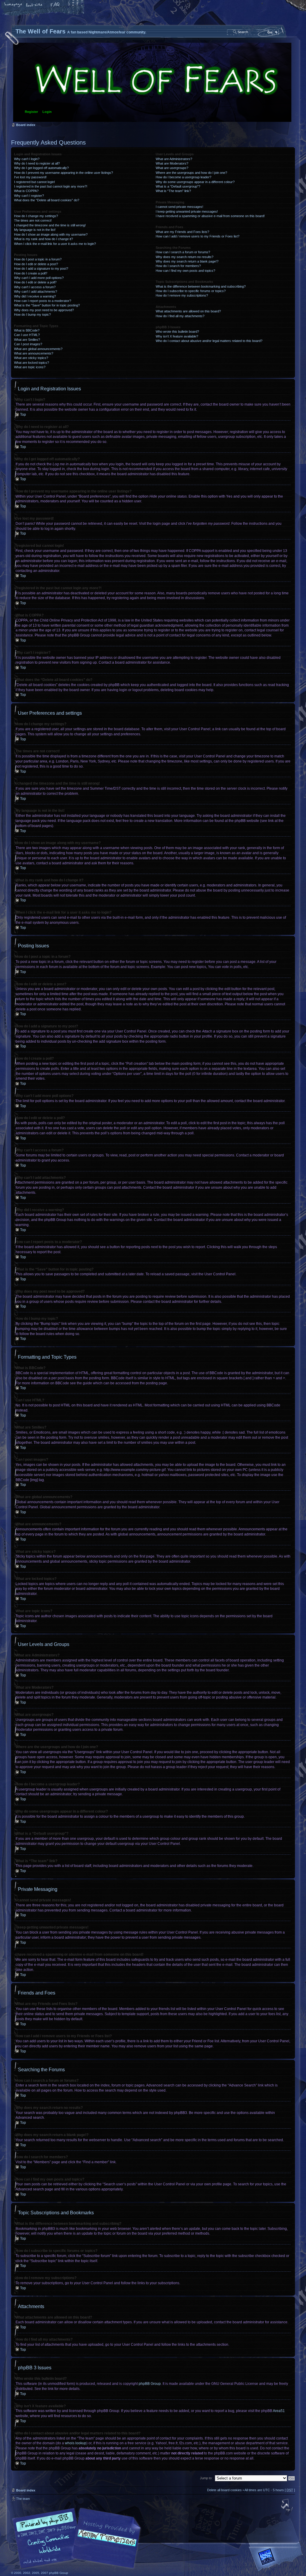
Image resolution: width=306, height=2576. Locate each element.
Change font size (34, 5)
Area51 (279, 2411)
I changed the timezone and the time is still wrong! (50, 225)
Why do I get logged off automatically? (41, 168)
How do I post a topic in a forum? (38, 259)
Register (31, 112)
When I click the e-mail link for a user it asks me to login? (55, 244)
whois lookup (76, 2443)
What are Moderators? (172, 163)
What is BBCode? (27, 330)
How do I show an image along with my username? (51, 234)
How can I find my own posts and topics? (185, 271)
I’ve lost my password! (30, 177)
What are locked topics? (32, 363)
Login (47, 112)
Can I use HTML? (27, 335)
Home (13, 5)
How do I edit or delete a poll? (35, 282)
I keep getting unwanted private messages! (187, 211)
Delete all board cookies (224, 2490)
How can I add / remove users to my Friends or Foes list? (198, 236)
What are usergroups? (172, 168)
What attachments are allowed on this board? (188, 311)
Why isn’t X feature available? (177, 336)
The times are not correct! (33, 220)
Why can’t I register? (29, 196)
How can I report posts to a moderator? (43, 301)
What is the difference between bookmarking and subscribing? (201, 286)
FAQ (55, 5)
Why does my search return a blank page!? (187, 261)
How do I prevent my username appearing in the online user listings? (64, 173)
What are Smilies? (27, 340)
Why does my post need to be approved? (44, 310)
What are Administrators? (174, 159)
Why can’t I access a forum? (35, 287)
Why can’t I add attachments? (36, 291)
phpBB (78, 2538)
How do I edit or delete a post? (36, 264)
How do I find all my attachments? (180, 316)
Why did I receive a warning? (35, 296)
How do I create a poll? (31, 273)
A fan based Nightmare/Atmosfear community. (105, 2542)
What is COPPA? (26, 191)
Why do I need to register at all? (37, 163)
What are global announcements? (38, 349)
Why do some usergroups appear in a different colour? (195, 182)
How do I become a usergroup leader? (183, 177)
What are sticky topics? (31, 358)
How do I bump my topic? (32, 314)
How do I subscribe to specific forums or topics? (191, 291)
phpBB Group (150, 2384)
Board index (152, 82)
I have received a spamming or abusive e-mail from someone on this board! (210, 216)
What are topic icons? (30, 367)
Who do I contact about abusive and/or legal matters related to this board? (209, 341)
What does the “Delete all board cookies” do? (47, 200)
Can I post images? (28, 344)
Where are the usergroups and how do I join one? (191, 173)
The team (23, 2499)
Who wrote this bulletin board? (177, 332)
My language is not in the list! (35, 230)
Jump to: (206, 2478)
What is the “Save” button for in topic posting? (47, 305)
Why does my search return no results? (185, 257)
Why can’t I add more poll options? (39, 278)
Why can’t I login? (27, 159)
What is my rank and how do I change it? (43, 239)
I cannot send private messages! (179, 207)
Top (23, 415)
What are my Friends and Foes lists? (182, 232)
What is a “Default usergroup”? (178, 186)
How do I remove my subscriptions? (182, 295)
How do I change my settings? (36, 216)
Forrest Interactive (277, 2559)
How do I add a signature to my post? (41, 269)
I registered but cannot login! (35, 182)
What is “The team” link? (173, 191)
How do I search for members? (178, 266)
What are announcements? (34, 353)
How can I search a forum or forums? (183, 252)
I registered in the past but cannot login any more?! (51, 186)
